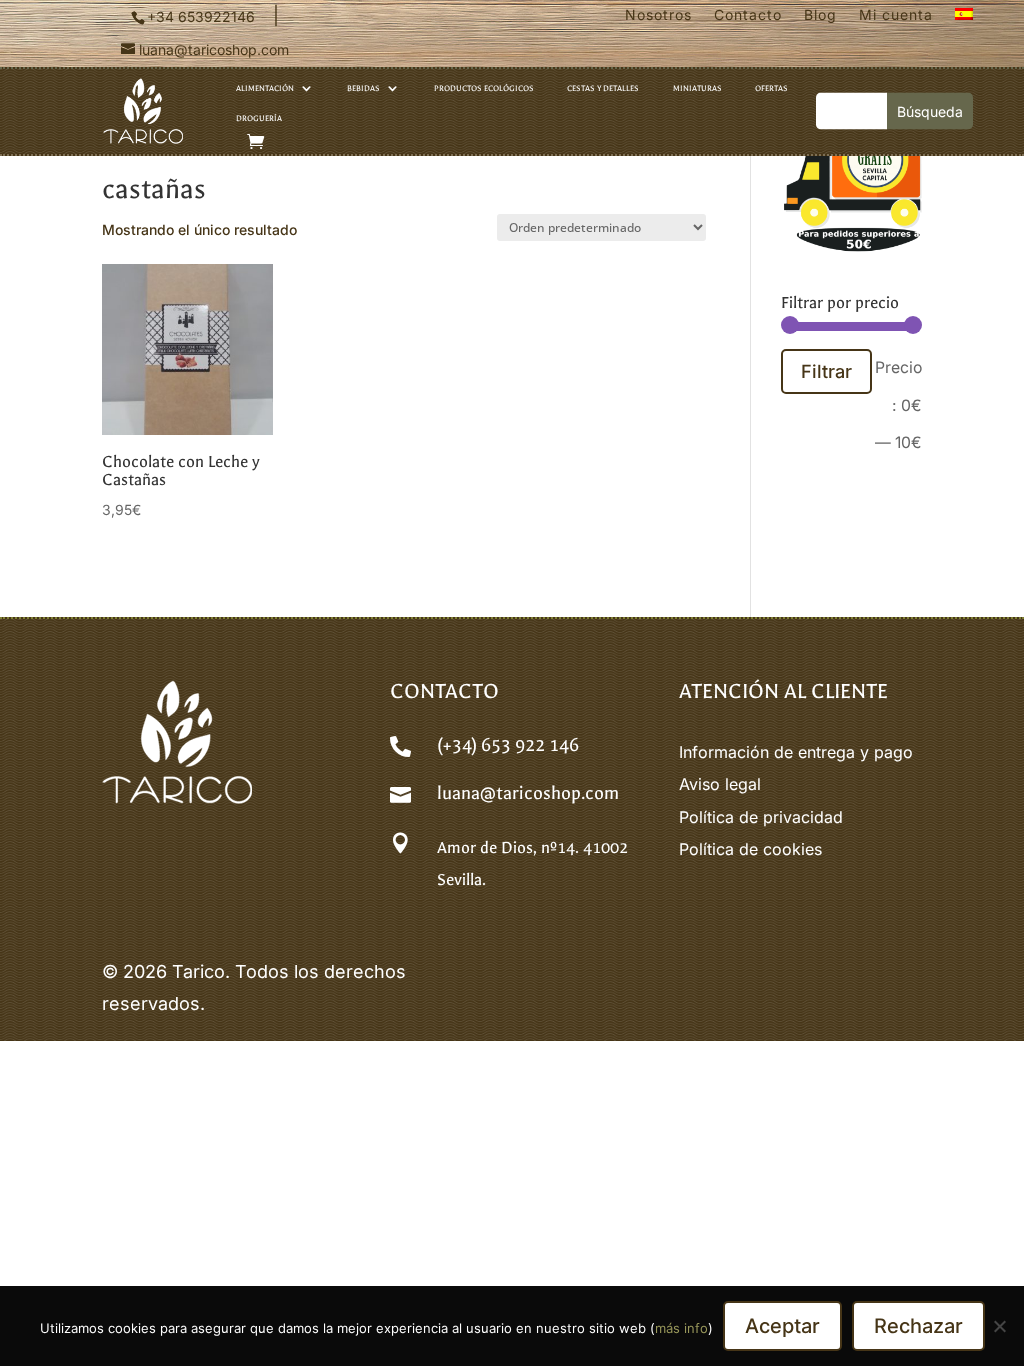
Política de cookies (750, 849)
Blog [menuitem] (820, 15)
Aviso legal (720, 784)
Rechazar (918, 1326)
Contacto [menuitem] (748, 15)
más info (681, 1328)
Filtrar (826, 371)
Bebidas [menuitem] (363, 88)
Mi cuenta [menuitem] (896, 15)
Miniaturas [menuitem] (697, 88)
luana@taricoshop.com (528, 793)
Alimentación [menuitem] (265, 88)
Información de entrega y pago (796, 752)
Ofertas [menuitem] (771, 88)
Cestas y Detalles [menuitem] (603, 88)
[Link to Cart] (255, 141)
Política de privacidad (761, 817)
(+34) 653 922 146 (508, 745)
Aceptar (782, 1326)
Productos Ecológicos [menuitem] (484, 88)
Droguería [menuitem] (259, 118)
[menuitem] (964, 19)
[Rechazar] (999, 1326)
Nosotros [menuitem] (658, 15)
